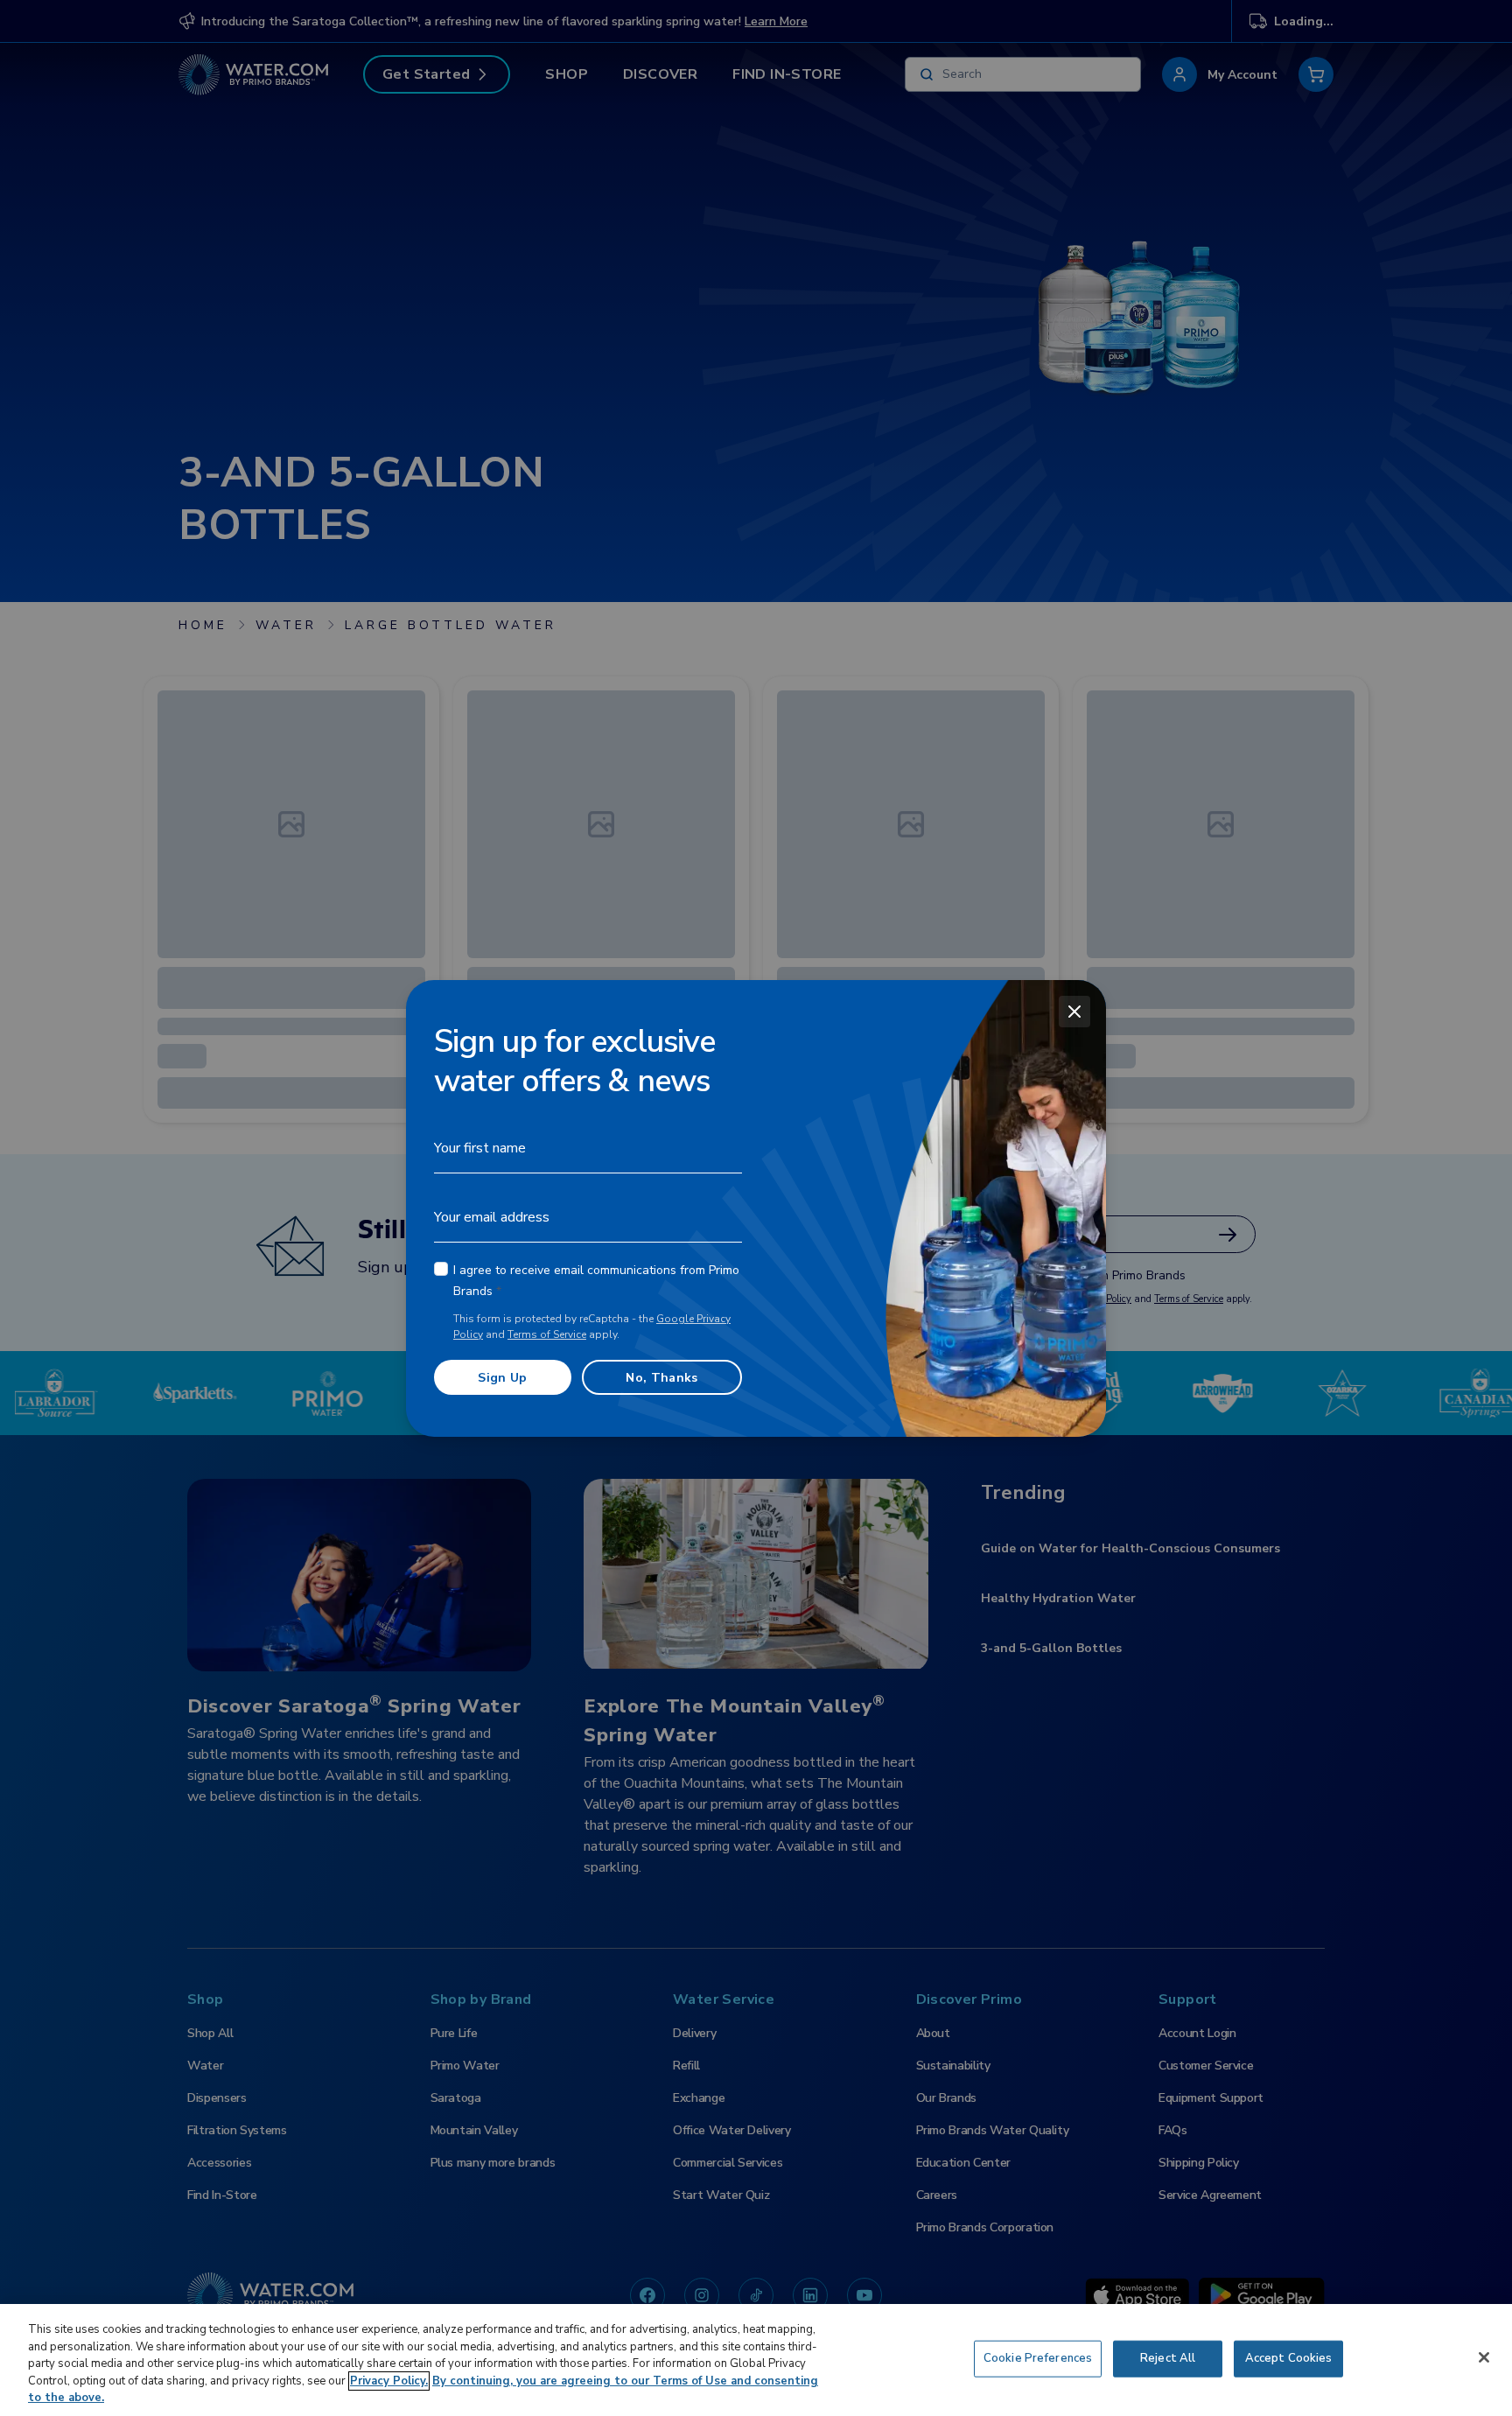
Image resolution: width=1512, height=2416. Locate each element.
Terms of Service (547, 1334)
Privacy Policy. (389, 2381)
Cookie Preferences (1038, 2358)
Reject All (1168, 2358)
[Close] (1074, 1012)
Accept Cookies (1289, 2358)
